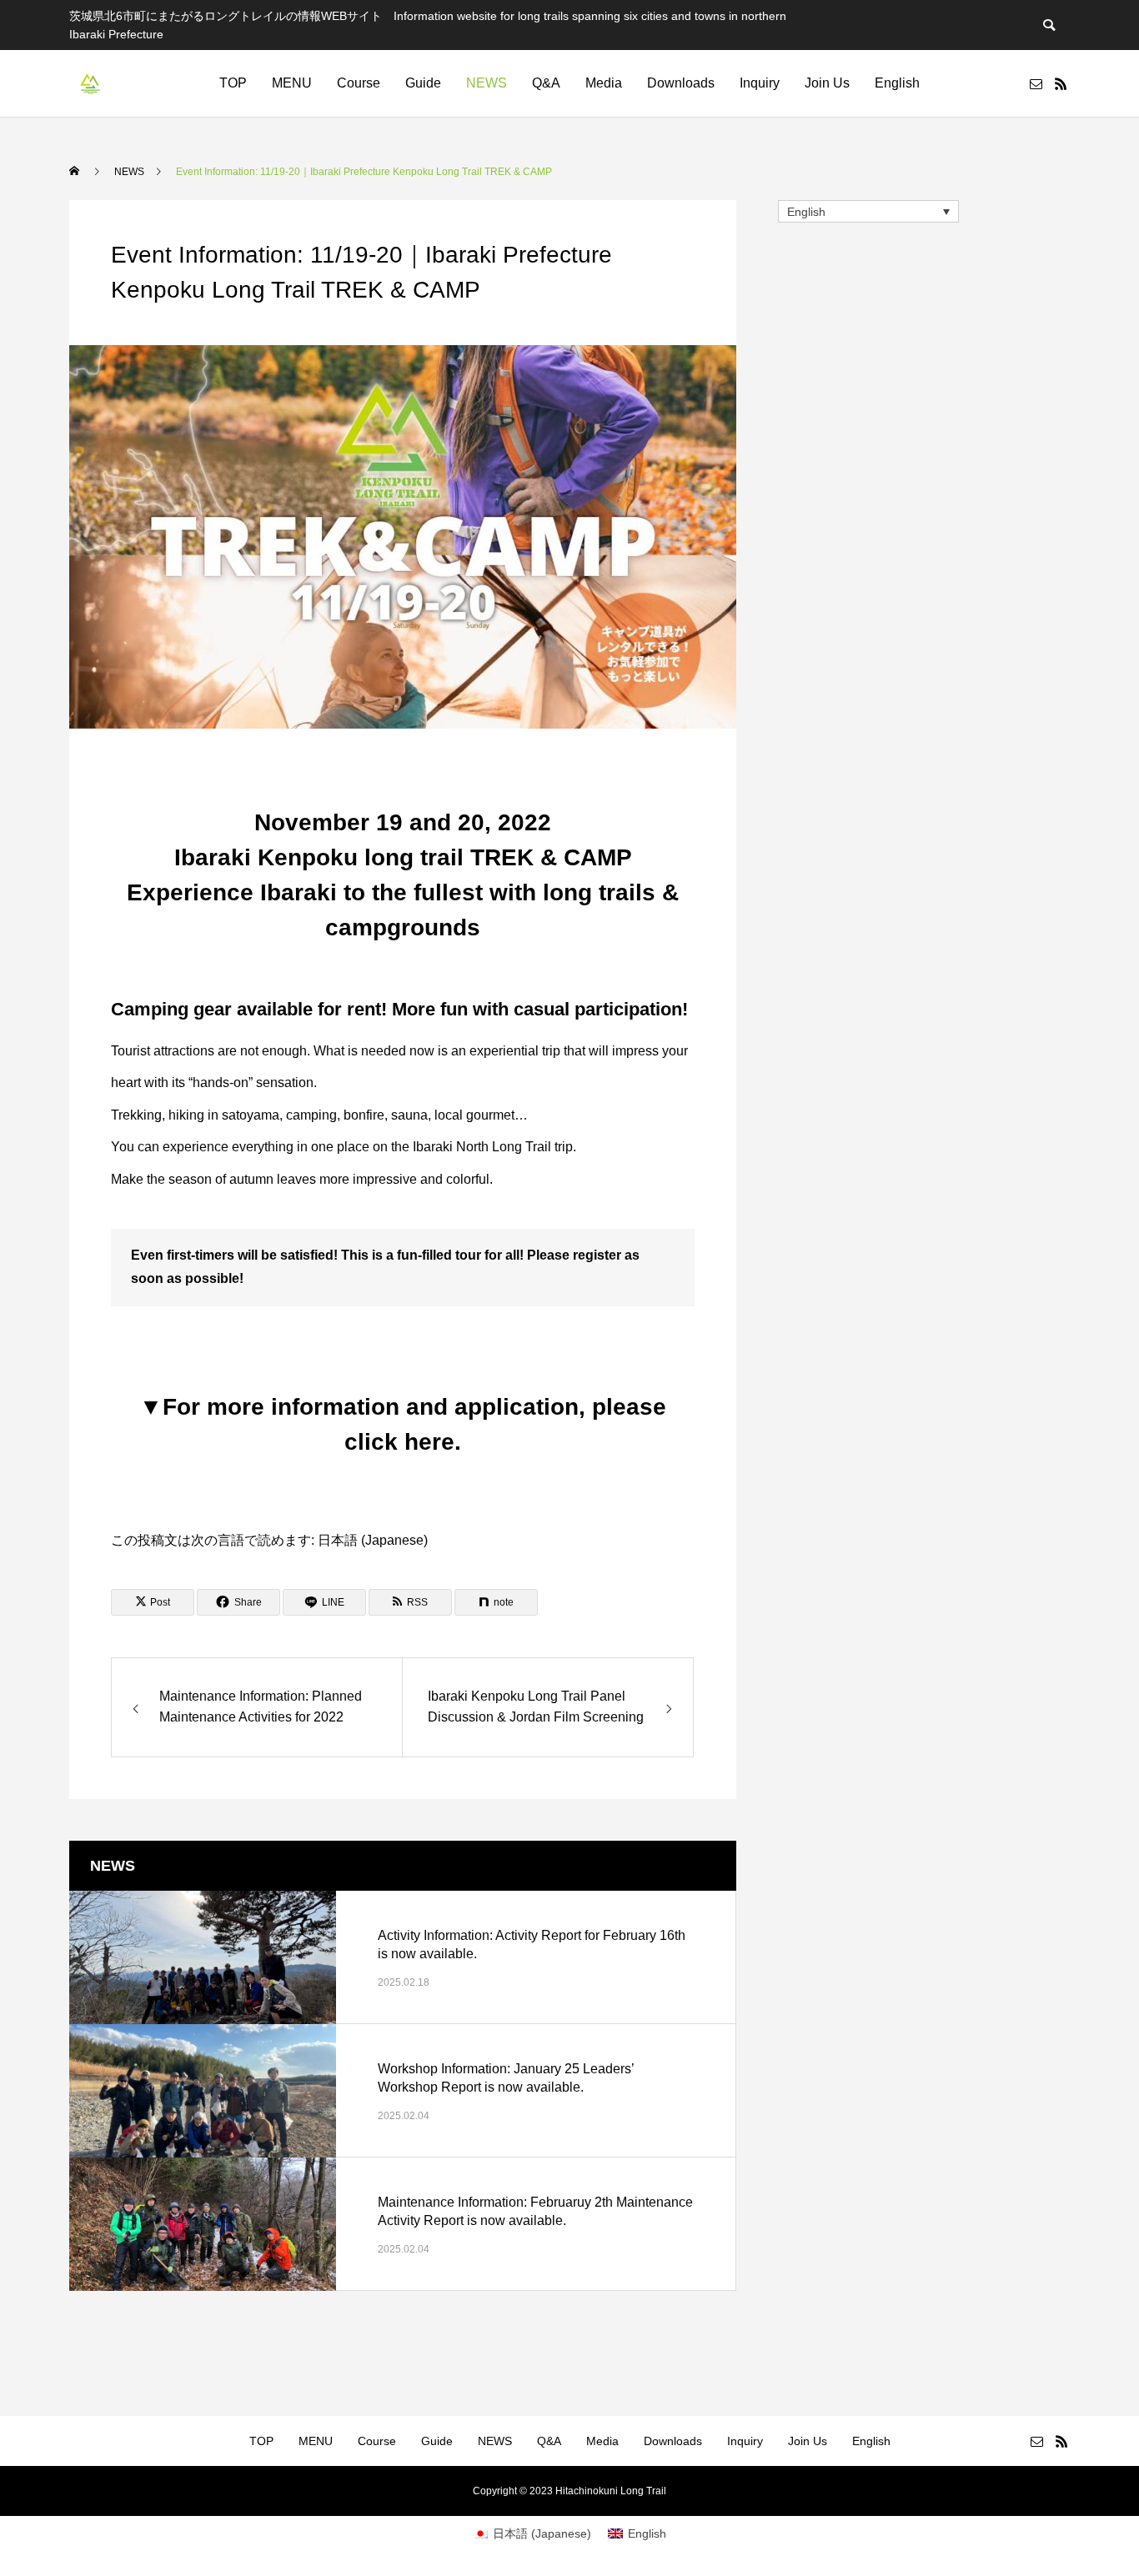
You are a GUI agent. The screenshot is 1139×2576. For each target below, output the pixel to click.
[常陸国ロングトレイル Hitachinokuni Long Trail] (90, 83)
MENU (292, 83)
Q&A (546, 83)
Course (359, 83)
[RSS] (1061, 83)
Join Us (827, 83)
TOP (233, 83)
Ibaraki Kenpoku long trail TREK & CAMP (278, 1514)
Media (604, 83)
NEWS (487, 83)
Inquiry (760, 83)
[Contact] (1036, 83)
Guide (423, 83)
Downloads (681, 83)
